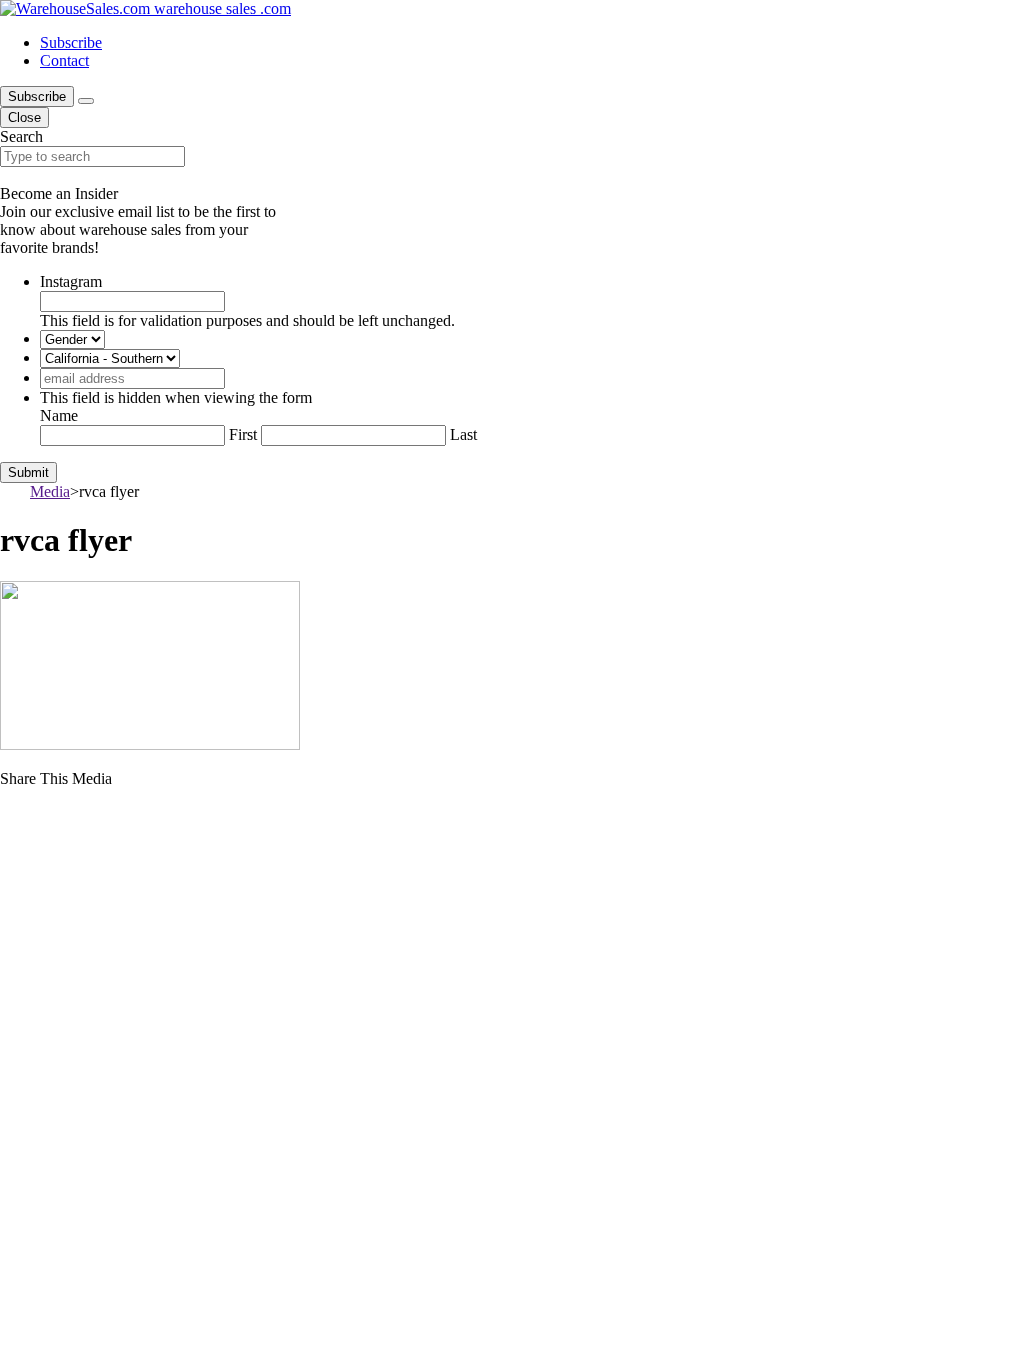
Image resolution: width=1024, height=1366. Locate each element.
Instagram (71, 281)
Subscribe (71, 42)
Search (21, 136)
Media (50, 491)
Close (24, 117)
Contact (64, 60)
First (243, 434)
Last (463, 434)
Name (59, 415)
